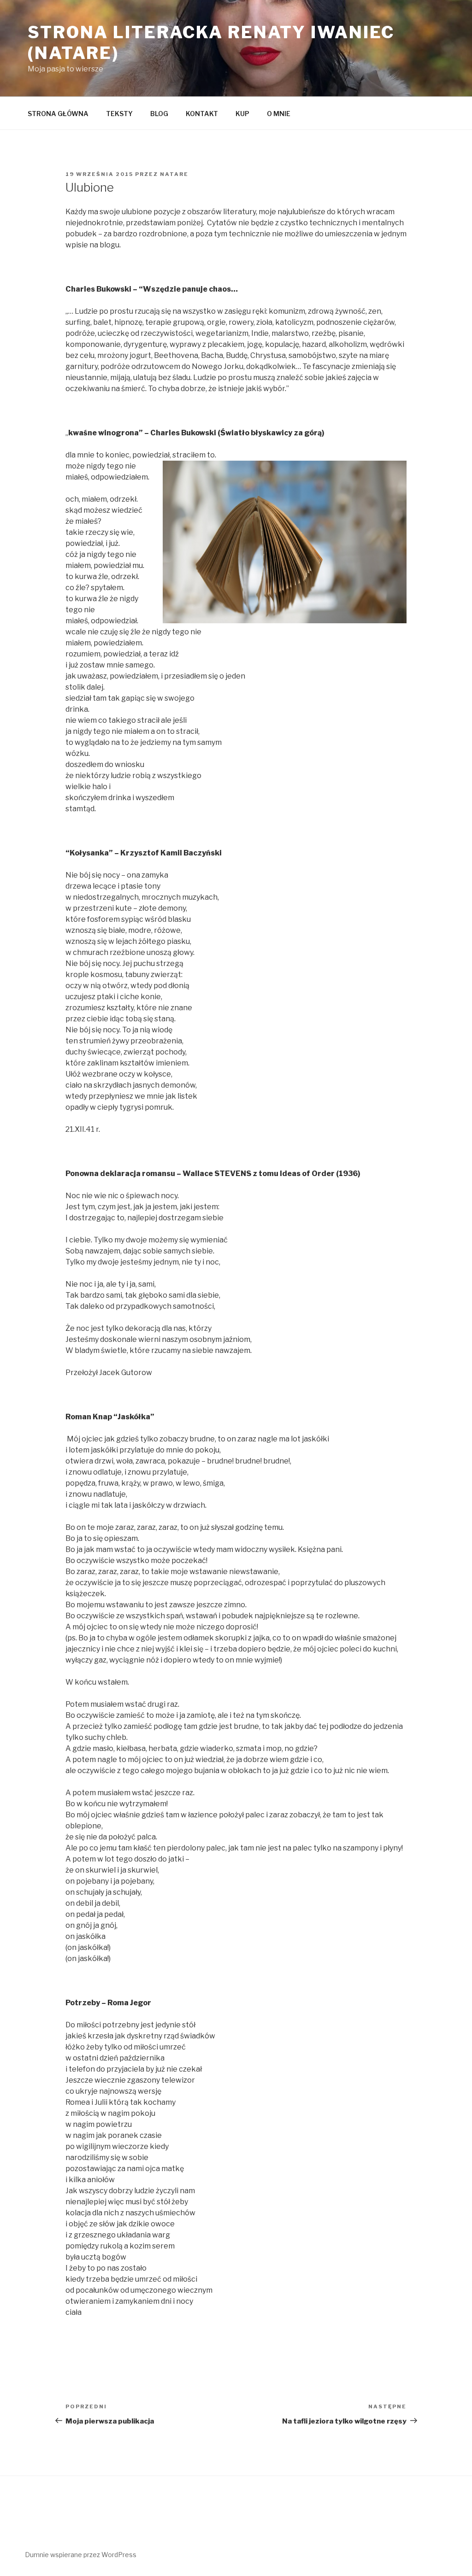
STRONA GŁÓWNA (58, 114)
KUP (242, 114)
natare (174, 174)
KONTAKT (202, 114)
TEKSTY (119, 114)
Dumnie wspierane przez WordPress (81, 2555)
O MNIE (279, 114)
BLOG (159, 114)
